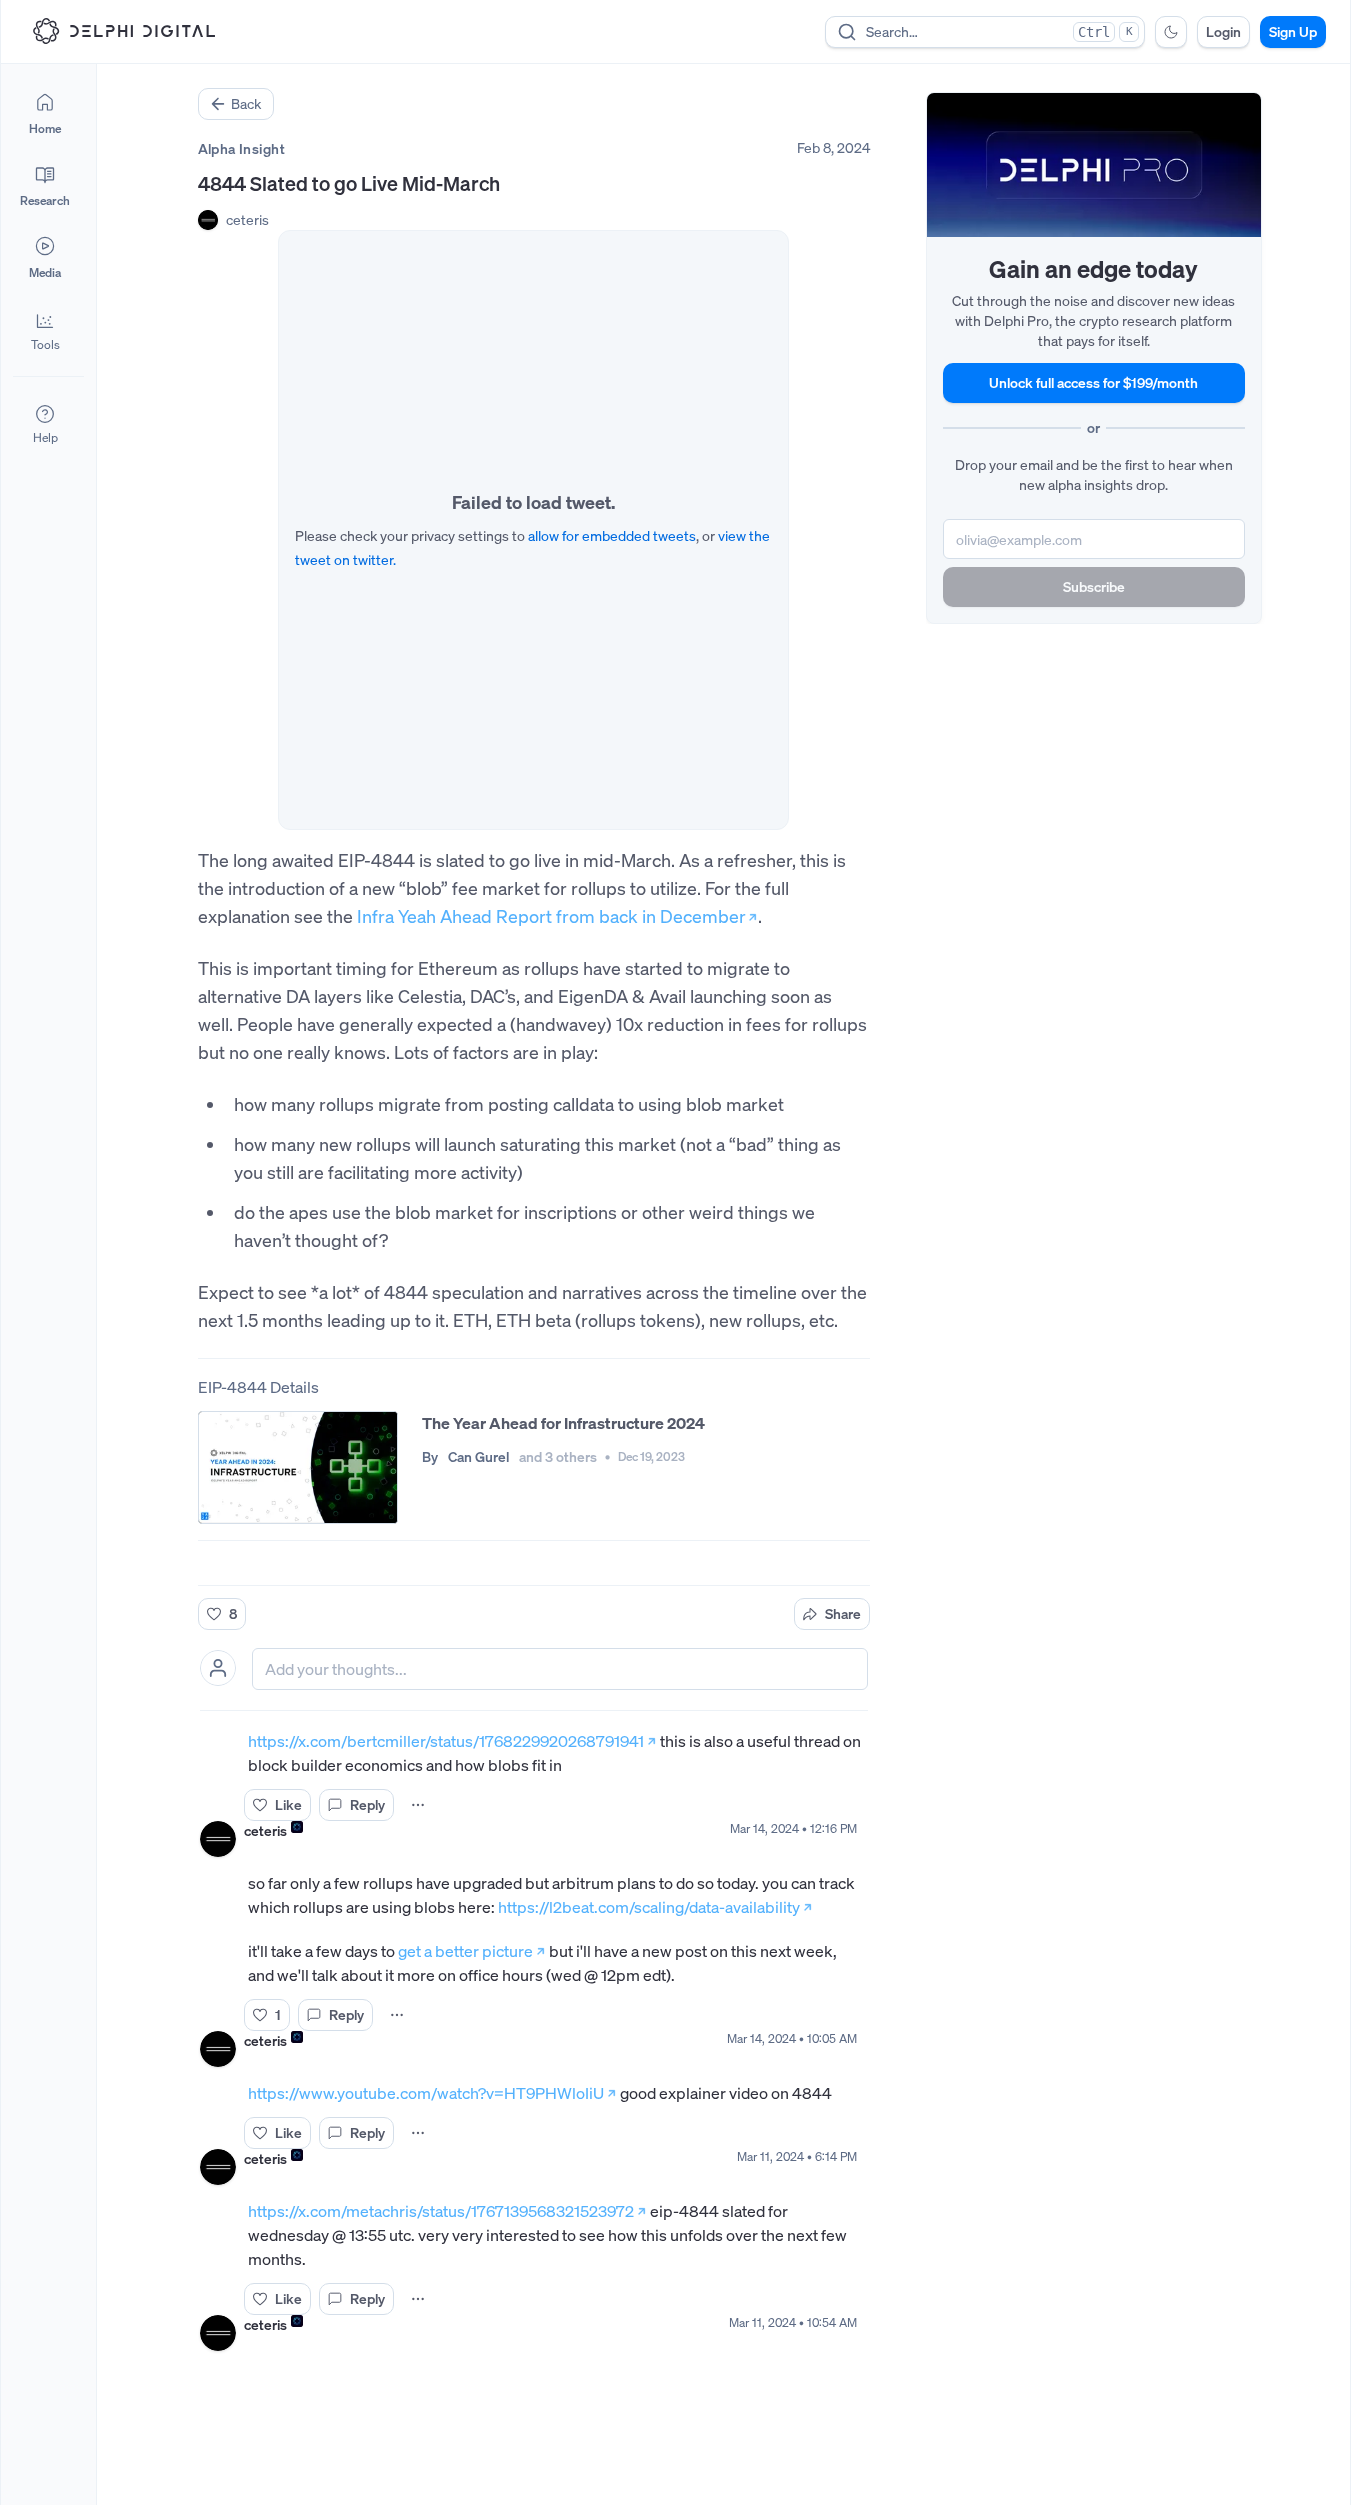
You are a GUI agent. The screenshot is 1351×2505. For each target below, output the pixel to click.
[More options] (418, 1805)
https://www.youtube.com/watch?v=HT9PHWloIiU (426, 2093)
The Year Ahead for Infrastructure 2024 (563, 1423)
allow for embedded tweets (612, 535)
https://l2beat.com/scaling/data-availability (649, 1907)
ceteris (247, 219)
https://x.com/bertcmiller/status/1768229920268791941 (446, 1741)
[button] (45, 330)
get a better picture (465, 1951)
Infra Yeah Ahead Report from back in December (551, 916)
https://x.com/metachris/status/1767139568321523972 (441, 2211)
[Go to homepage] (124, 31)
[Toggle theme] (1171, 32)
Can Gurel (478, 1456)
